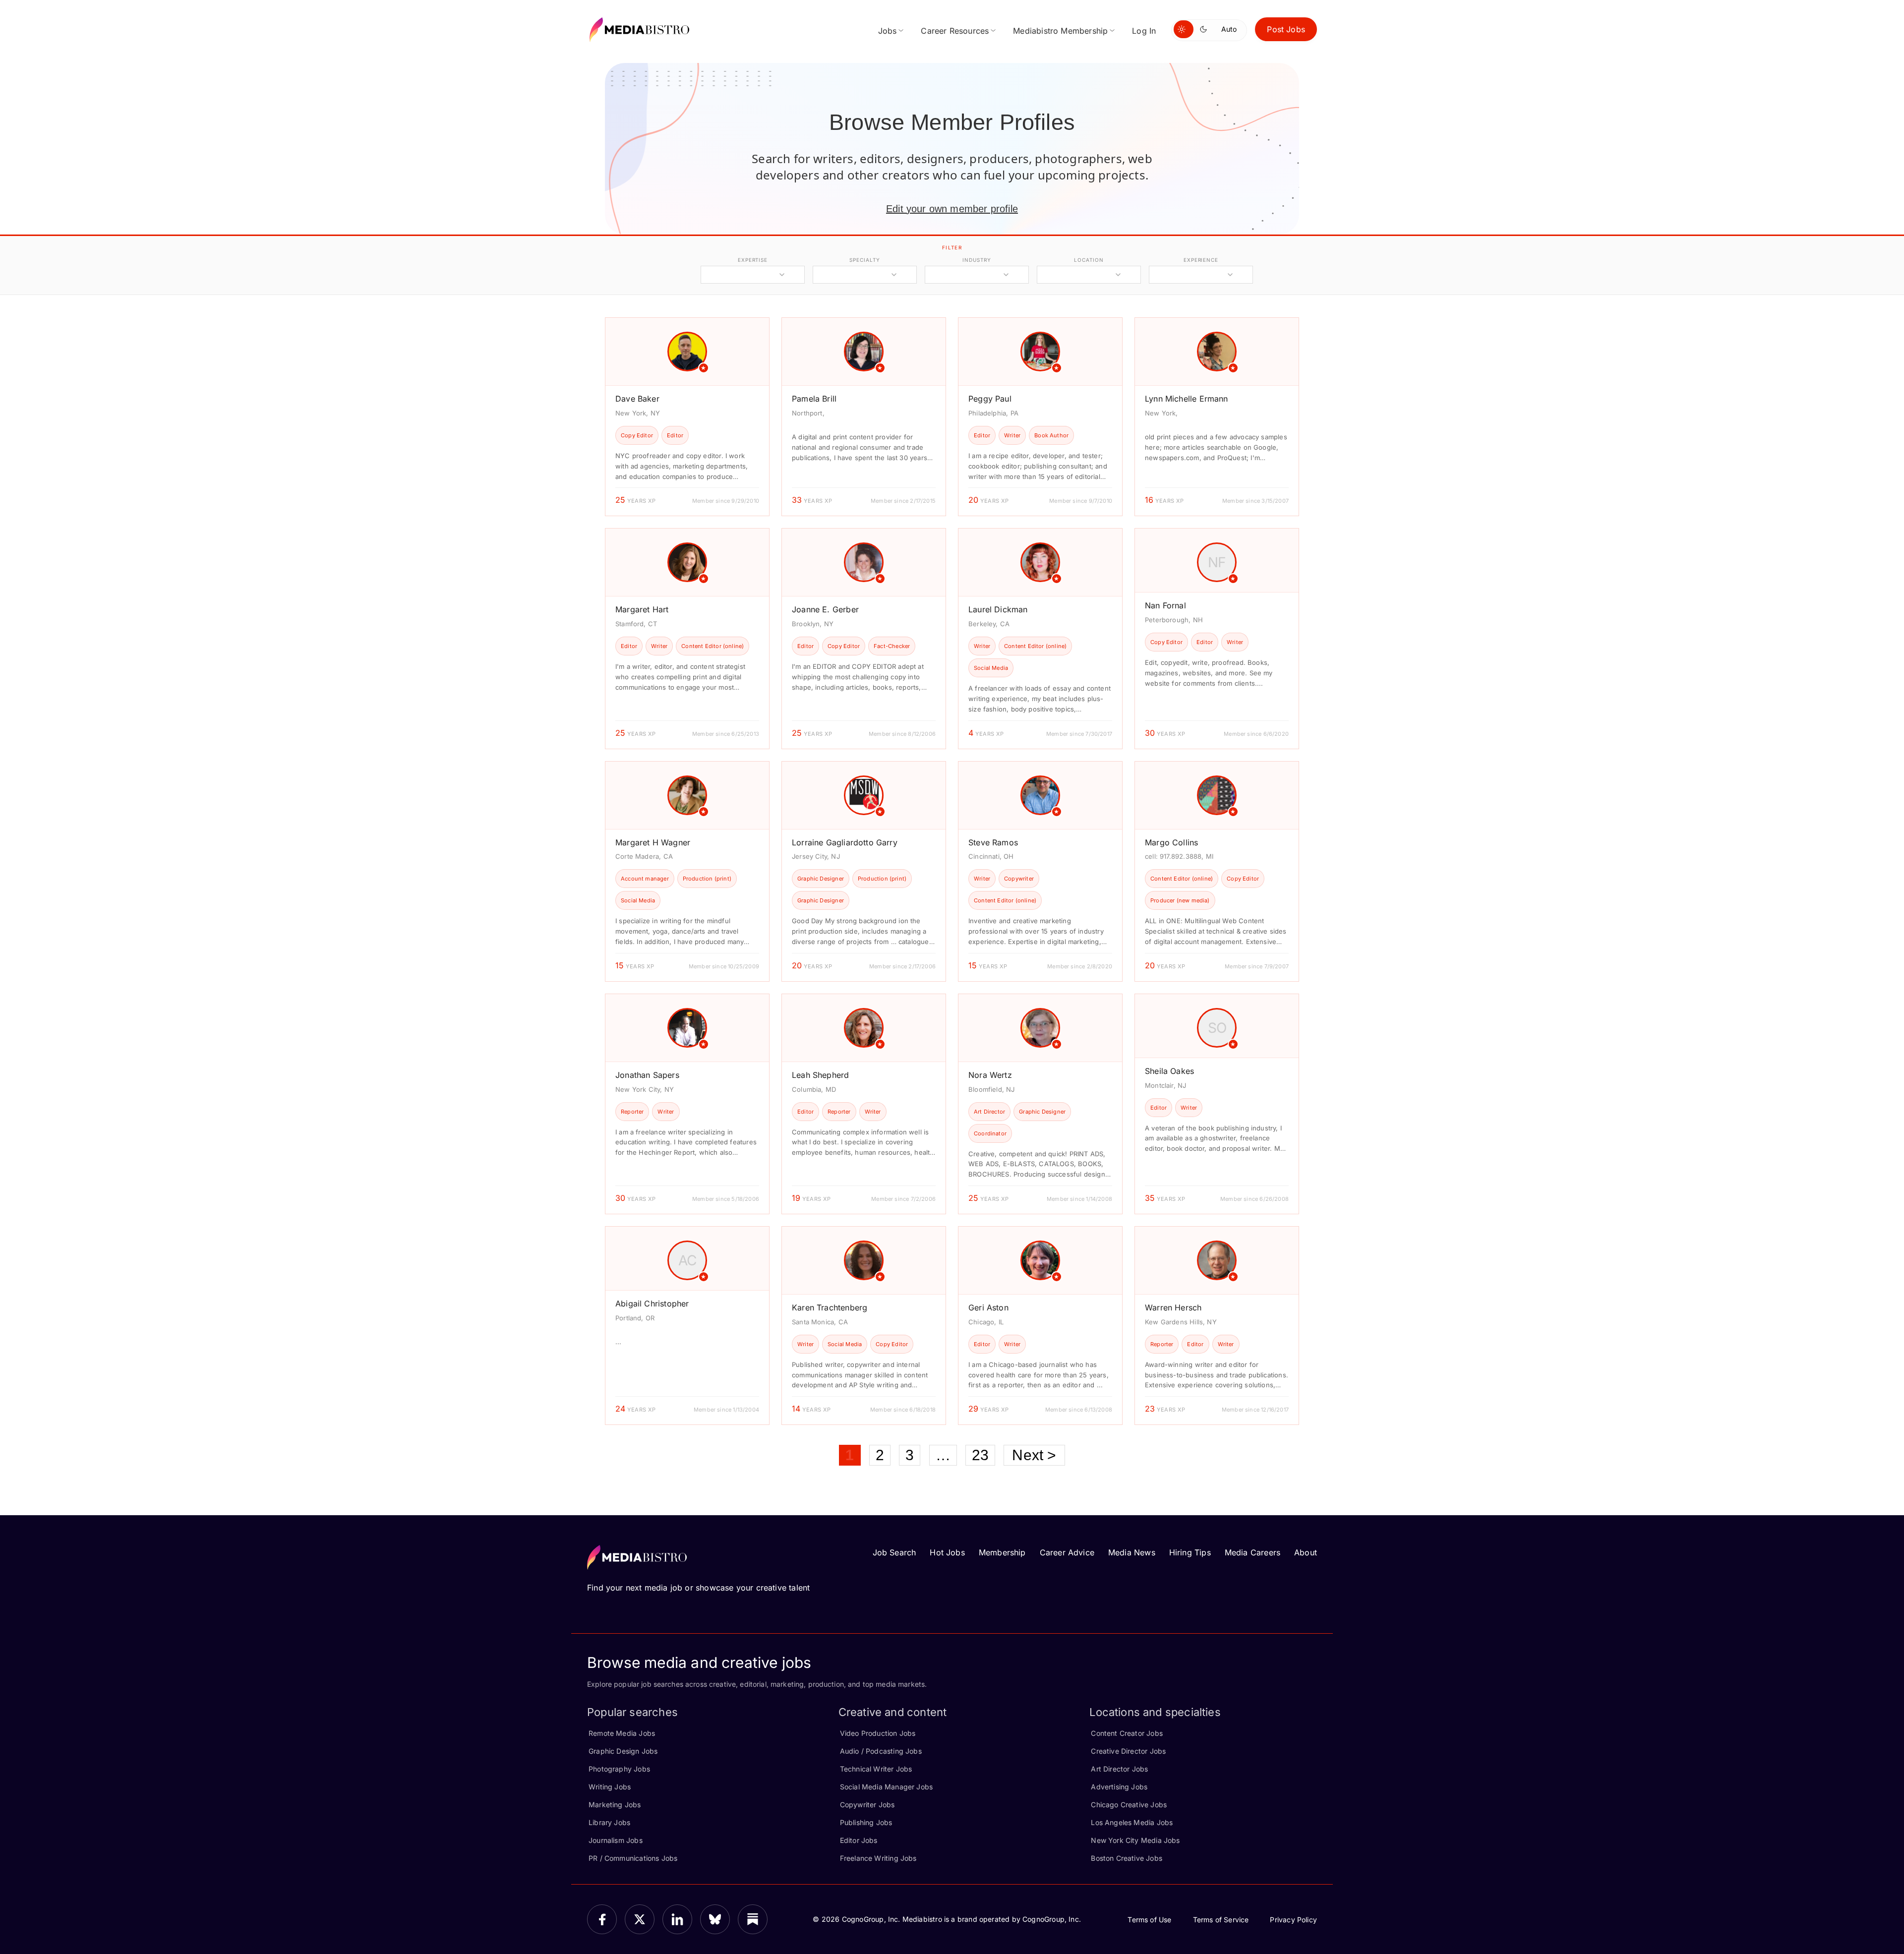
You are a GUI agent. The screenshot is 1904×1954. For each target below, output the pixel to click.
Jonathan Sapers (647, 1075)
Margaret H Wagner (653, 842)
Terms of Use (1149, 1920)
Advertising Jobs (1119, 1787)
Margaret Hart (642, 609)
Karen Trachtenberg (830, 1307)
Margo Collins (1171, 842)
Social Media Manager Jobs (887, 1787)
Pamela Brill (814, 399)
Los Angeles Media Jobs (1132, 1822)
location (1089, 260)
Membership (1002, 1552)
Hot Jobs (947, 1552)
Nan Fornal (1165, 605)
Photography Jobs (619, 1769)
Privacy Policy (1293, 1920)
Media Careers (1252, 1552)
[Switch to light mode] (1184, 29)
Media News (1132, 1552)
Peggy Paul (990, 399)
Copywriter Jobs (867, 1805)
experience (1201, 260)
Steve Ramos (993, 842)
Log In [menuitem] (1144, 31)
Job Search (894, 1552)
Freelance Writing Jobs (878, 1858)
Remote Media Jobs (622, 1733)
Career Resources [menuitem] (955, 31)
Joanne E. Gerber (825, 609)
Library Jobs (609, 1822)
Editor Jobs (859, 1840)
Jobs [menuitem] (888, 31)
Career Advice (1067, 1552)
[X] (640, 1919)
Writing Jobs (610, 1787)
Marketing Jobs (615, 1805)
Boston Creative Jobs (1127, 1858)
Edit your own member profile (952, 209)
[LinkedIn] (677, 1919)
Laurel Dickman (998, 609)
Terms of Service (1221, 1920)
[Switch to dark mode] (1205, 29)
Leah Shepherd (820, 1075)
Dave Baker (637, 399)
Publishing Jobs (866, 1822)
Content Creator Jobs (1127, 1733)
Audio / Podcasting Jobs (881, 1751)
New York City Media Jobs (1135, 1840)
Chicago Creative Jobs (1129, 1805)
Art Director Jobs (1119, 1769)
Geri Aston (988, 1307)
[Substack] (753, 1919)
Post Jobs (1286, 29)
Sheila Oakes (1169, 1071)
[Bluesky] (715, 1919)
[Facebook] (602, 1919)
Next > (1034, 1455)
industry (977, 260)
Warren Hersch (1173, 1307)
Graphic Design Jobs (623, 1751)
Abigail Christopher (652, 1303)
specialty (864, 260)
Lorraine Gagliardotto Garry (845, 842)
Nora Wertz (990, 1075)
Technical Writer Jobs (876, 1769)
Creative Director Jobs (1128, 1751)
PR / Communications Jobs (633, 1858)
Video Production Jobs (878, 1733)
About (1306, 1552)
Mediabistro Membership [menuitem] (1060, 31)
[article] (687, 417)
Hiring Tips (1190, 1552)
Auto (1229, 29)
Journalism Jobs (616, 1840)
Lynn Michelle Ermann (1187, 399)
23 (980, 1455)
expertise (753, 260)
